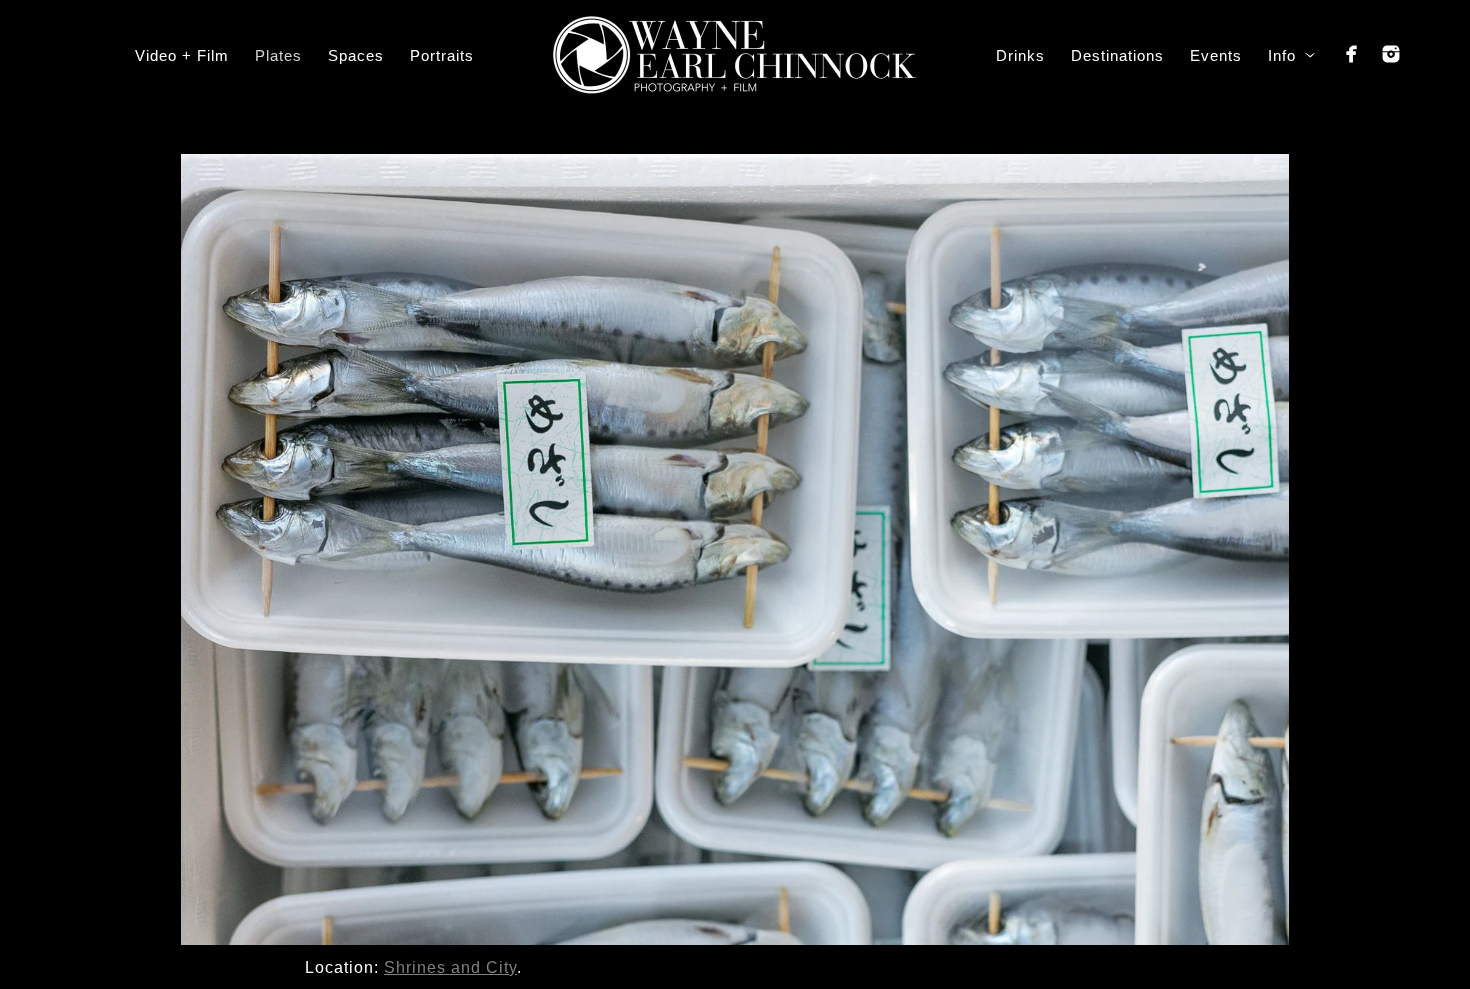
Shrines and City (450, 967)
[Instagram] (1391, 54)
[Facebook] (1352, 54)
